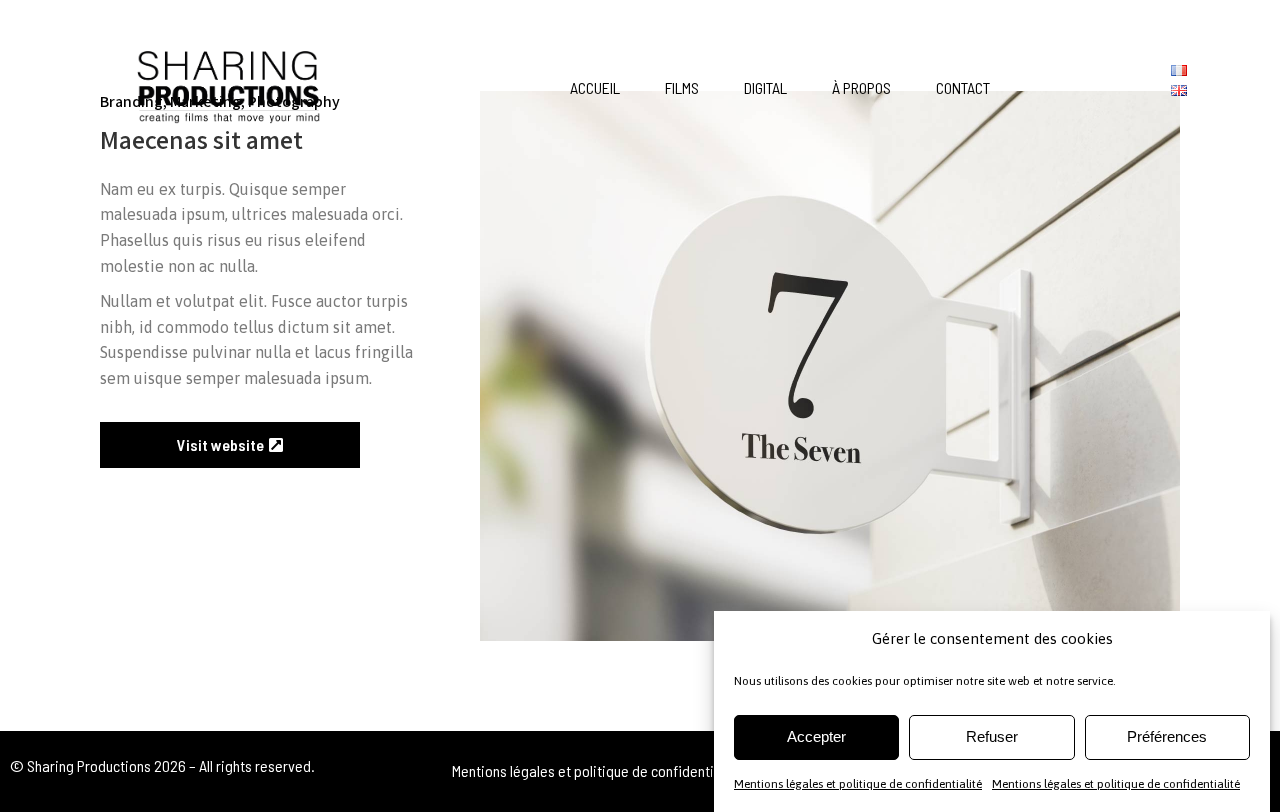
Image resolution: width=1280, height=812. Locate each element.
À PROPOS (861, 87)
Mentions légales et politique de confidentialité (858, 783)
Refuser (992, 736)
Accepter (816, 736)
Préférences (1167, 736)
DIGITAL (765, 87)
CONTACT (963, 87)
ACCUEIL (595, 87)
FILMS (682, 87)
